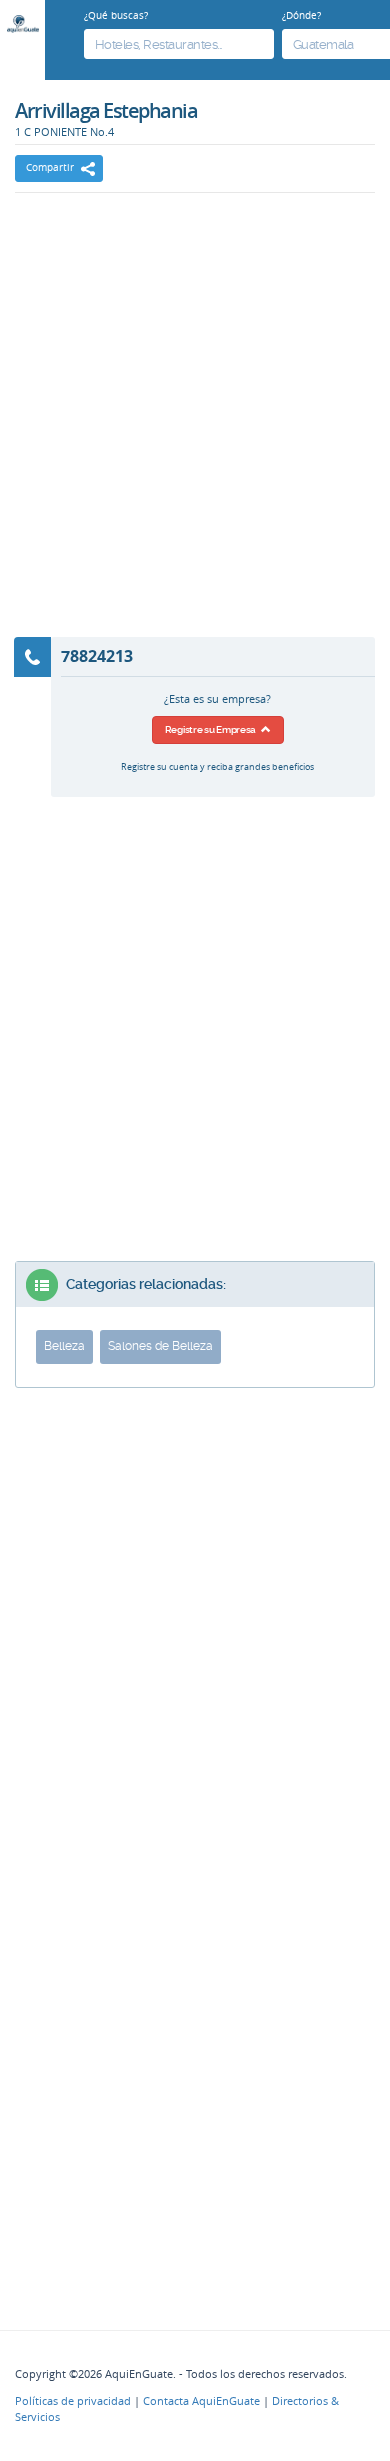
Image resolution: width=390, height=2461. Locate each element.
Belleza (64, 1346)
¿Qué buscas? (116, 15)
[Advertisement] (195, 428)
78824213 (97, 656)
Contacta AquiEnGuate (201, 2401)
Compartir (50, 167)
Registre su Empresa (213, 729)
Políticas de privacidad (73, 2401)
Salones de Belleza (160, 1346)
